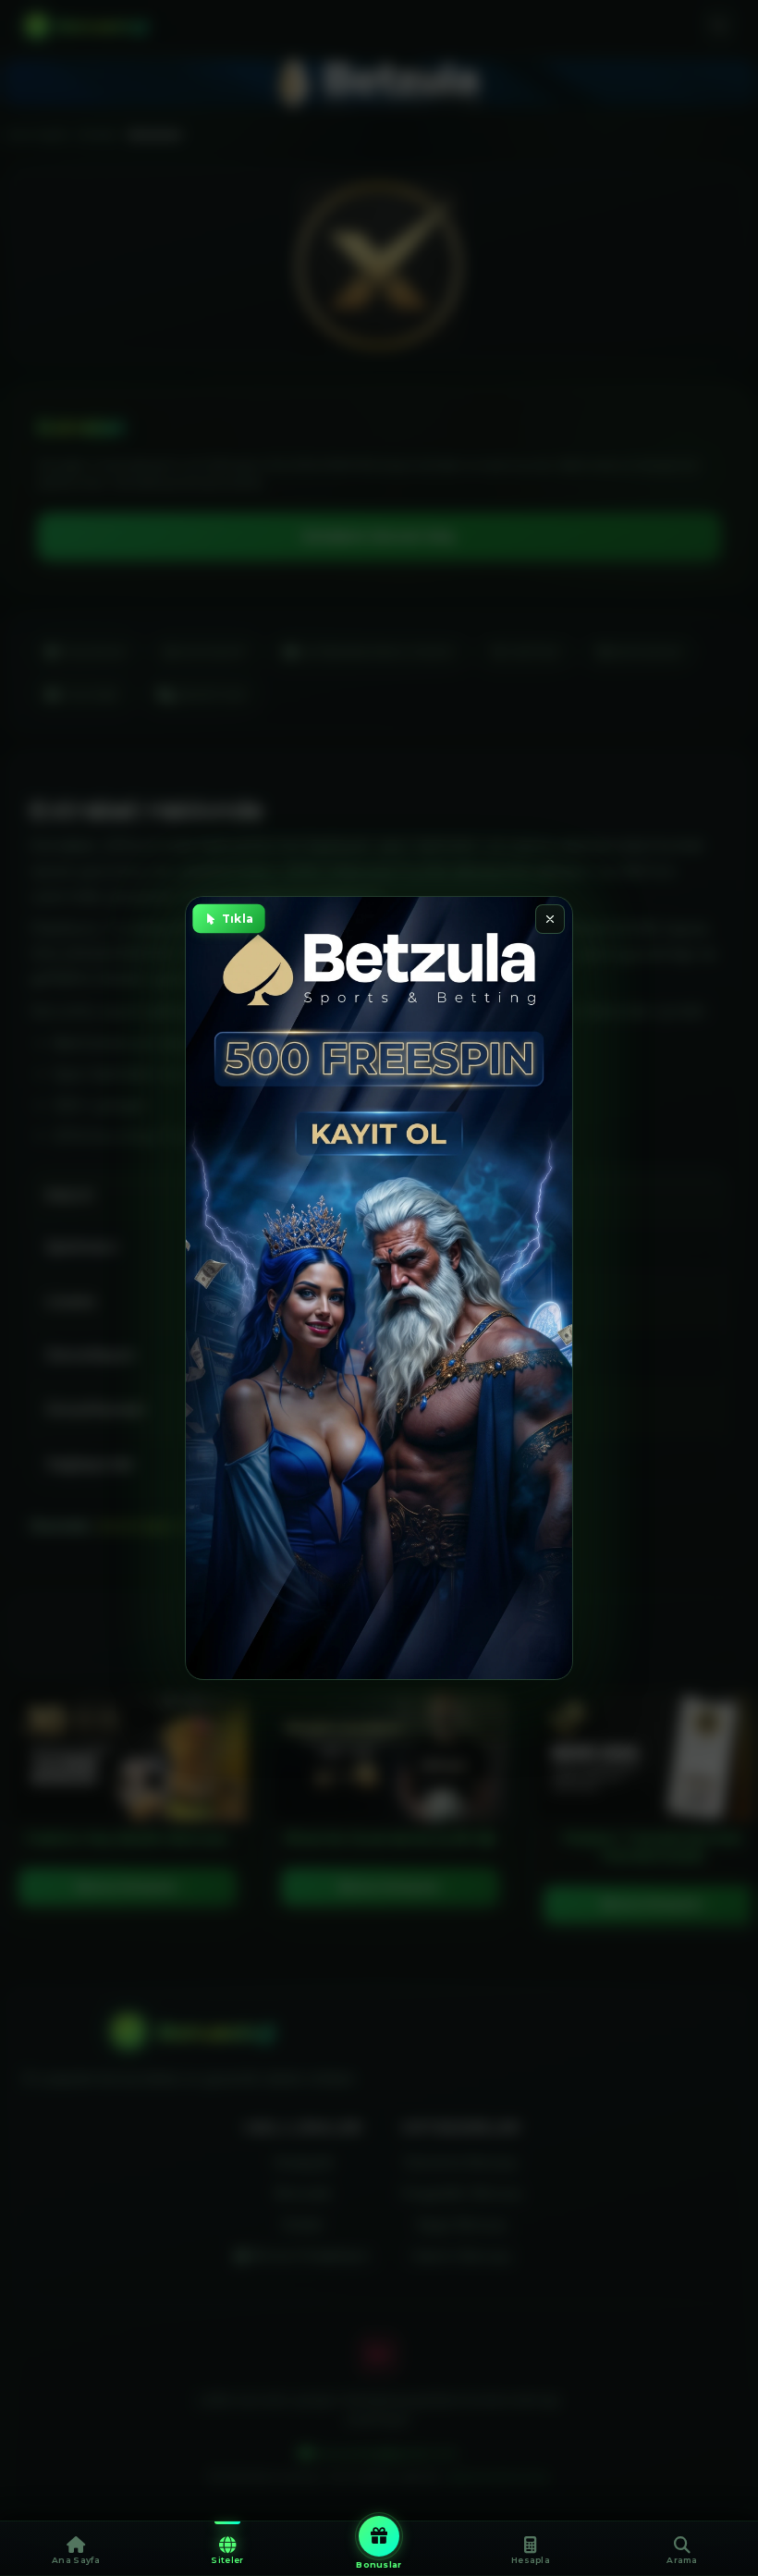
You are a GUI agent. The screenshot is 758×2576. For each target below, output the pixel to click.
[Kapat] (550, 919)
